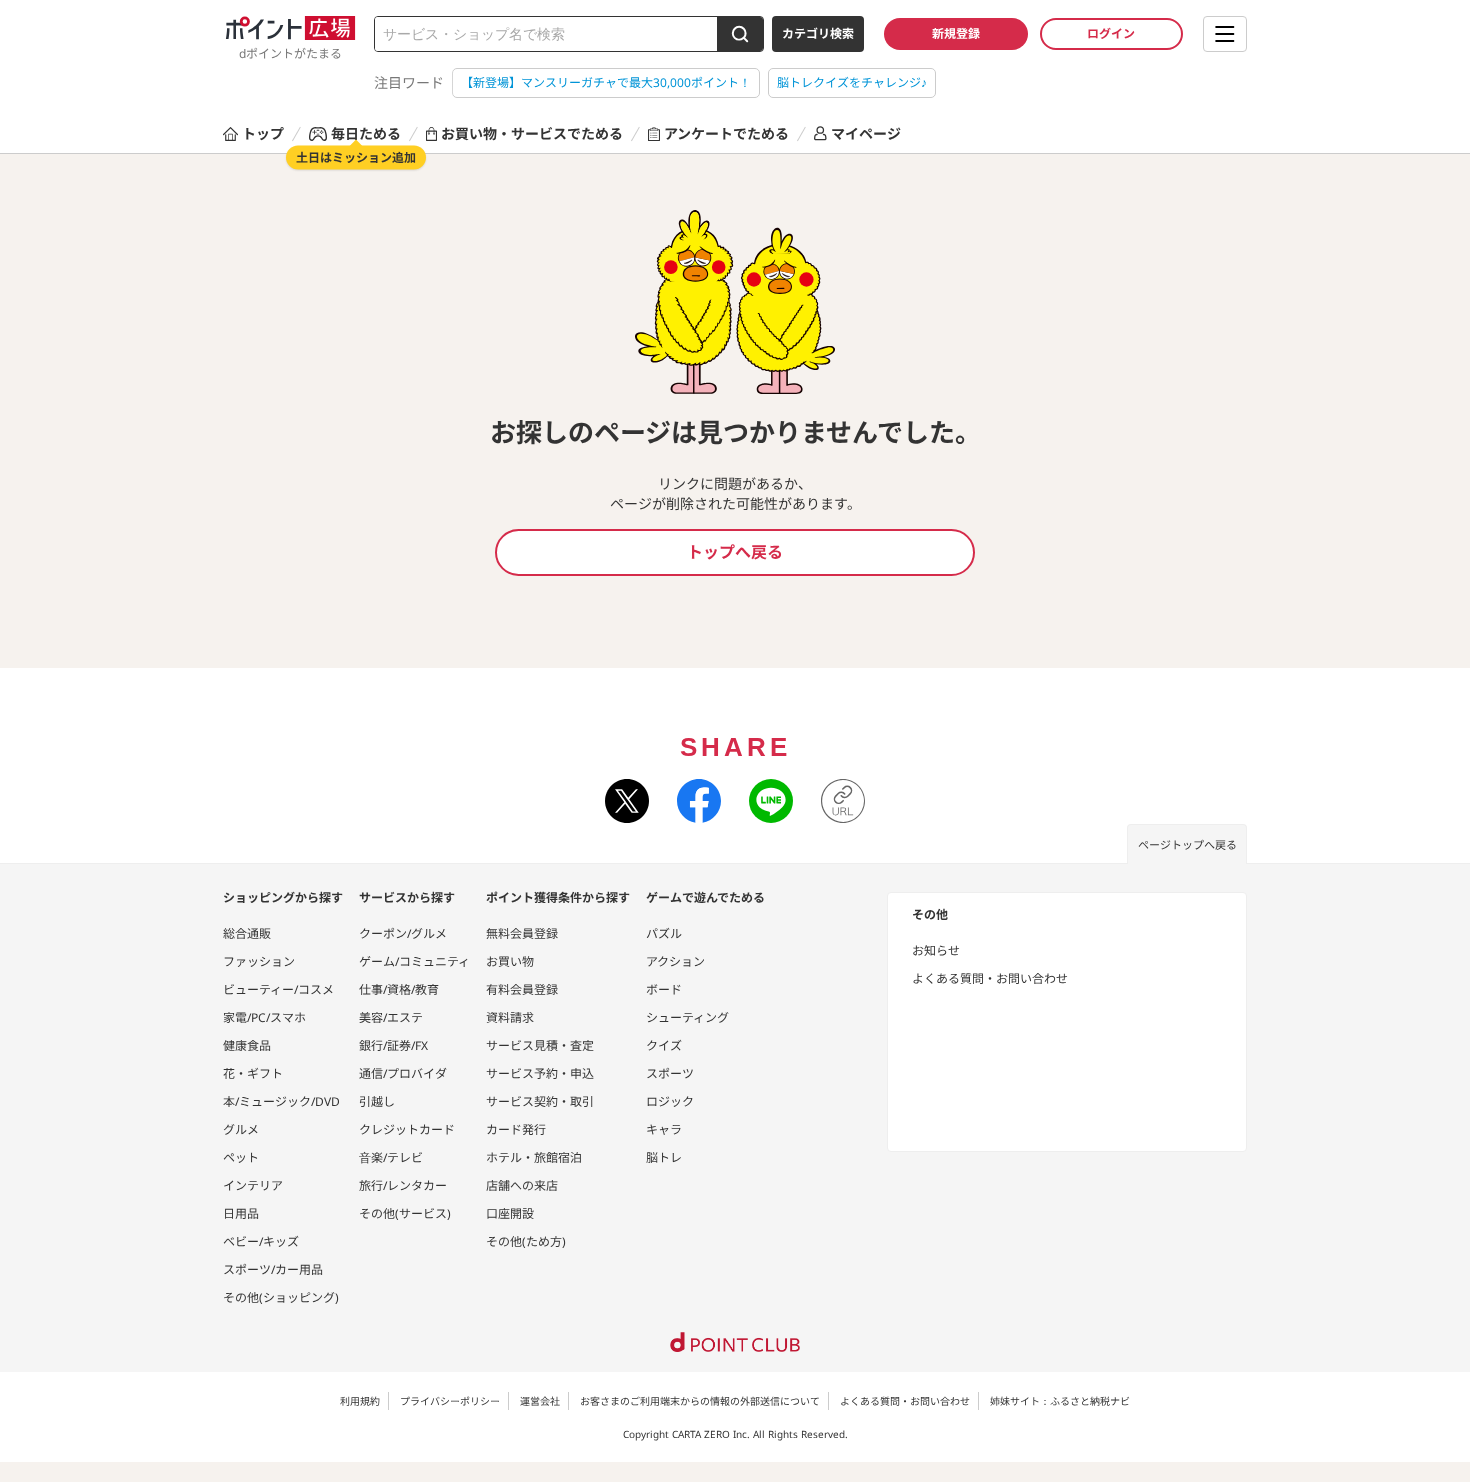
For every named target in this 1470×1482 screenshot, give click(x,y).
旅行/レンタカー (403, 1185)
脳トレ (664, 1157)
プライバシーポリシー (450, 1401)
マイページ (866, 133)
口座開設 (510, 1213)
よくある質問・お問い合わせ (990, 978)
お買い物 (510, 961)
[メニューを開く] (1225, 34)
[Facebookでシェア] (699, 801)
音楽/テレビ (391, 1157)
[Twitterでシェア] (627, 801)
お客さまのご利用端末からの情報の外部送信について (700, 1401)
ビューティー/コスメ (278, 989)
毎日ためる (366, 133)
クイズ (664, 1045)
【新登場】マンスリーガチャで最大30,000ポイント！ (606, 82)
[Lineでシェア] (771, 801)
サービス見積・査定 (540, 1045)
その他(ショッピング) (281, 1297)
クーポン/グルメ (403, 933)
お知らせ (936, 950)
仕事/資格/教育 (399, 989)
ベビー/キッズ (261, 1241)
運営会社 (540, 1401)
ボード (664, 989)
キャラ (664, 1129)
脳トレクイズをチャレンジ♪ (852, 82)
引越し (377, 1101)
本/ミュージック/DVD (281, 1101)
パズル (664, 933)
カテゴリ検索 (818, 33)
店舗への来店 (522, 1185)
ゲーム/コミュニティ (414, 961)
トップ (263, 133)
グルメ (241, 1129)
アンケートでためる (726, 133)
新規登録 (956, 33)
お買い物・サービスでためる (532, 133)
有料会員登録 (522, 989)
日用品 (241, 1213)
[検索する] (740, 34)
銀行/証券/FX (393, 1045)
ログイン (1111, 33)
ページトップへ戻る (1187, 844)
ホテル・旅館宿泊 (534, 1157)
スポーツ (670, 1073)
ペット (241, 1157)
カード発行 (516, 1129)
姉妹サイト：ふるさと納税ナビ (1060, 1401)
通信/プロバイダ (403, 1073)
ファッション (259, 961)
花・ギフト (253, 1073)
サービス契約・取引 (540, 1101)
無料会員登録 (522, 933)
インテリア (253, 1185)
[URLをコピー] (843, 801)
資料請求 (510, 1017)
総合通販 (247, 933)
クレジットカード (407, 1129)
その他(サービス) (405, 1213)
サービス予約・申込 (540, 1073)
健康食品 (247, 1045)
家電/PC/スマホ (264, 1017)
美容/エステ (391, 1017)
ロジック (670, 1101)
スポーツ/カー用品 (273, 1269)
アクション (675, 961)
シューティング (687, 1017)
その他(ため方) (526, 1241)
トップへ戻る (735, 552)
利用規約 (360, 1401)
